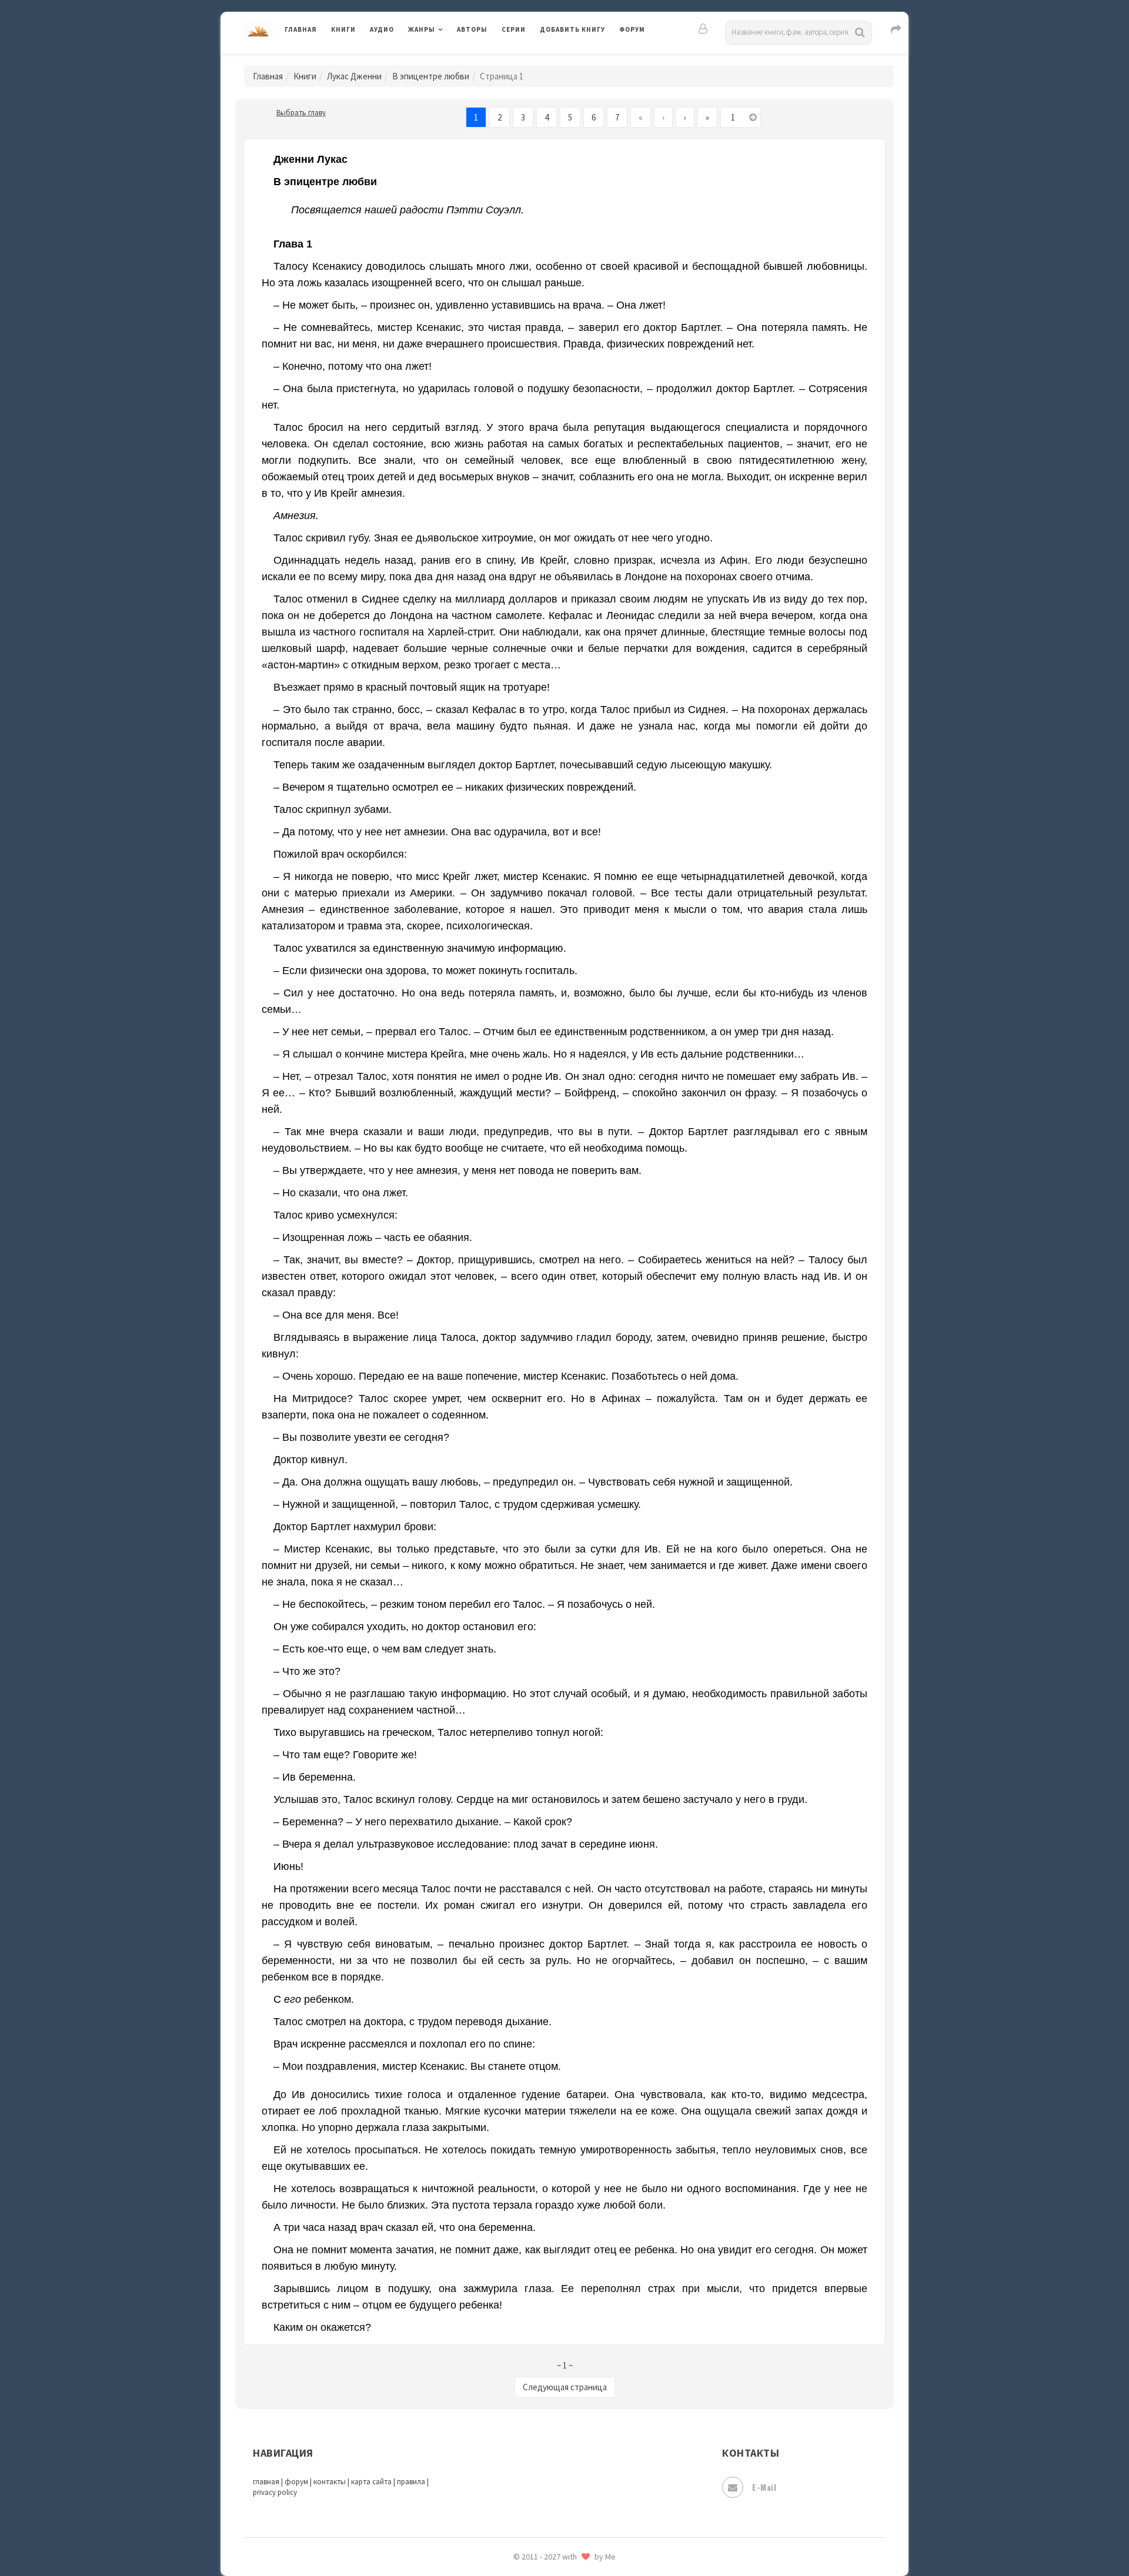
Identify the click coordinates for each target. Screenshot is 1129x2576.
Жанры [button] (422, 29)
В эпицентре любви (431, 76)
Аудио (382, 29)
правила (411, 2482)
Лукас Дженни (354, 76)
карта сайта (371, 2482)
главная (266, 2482)
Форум (632, 29)
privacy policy (275, 2492)
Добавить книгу (572, 29)
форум (296, 2482)
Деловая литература (582, 60)
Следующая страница (565, 2387)
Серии (514, 29)
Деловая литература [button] (450, 60)
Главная (301, 29)
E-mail (764, 2487)
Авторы (472, 29)
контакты (330, 2482)
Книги (343, 29)
